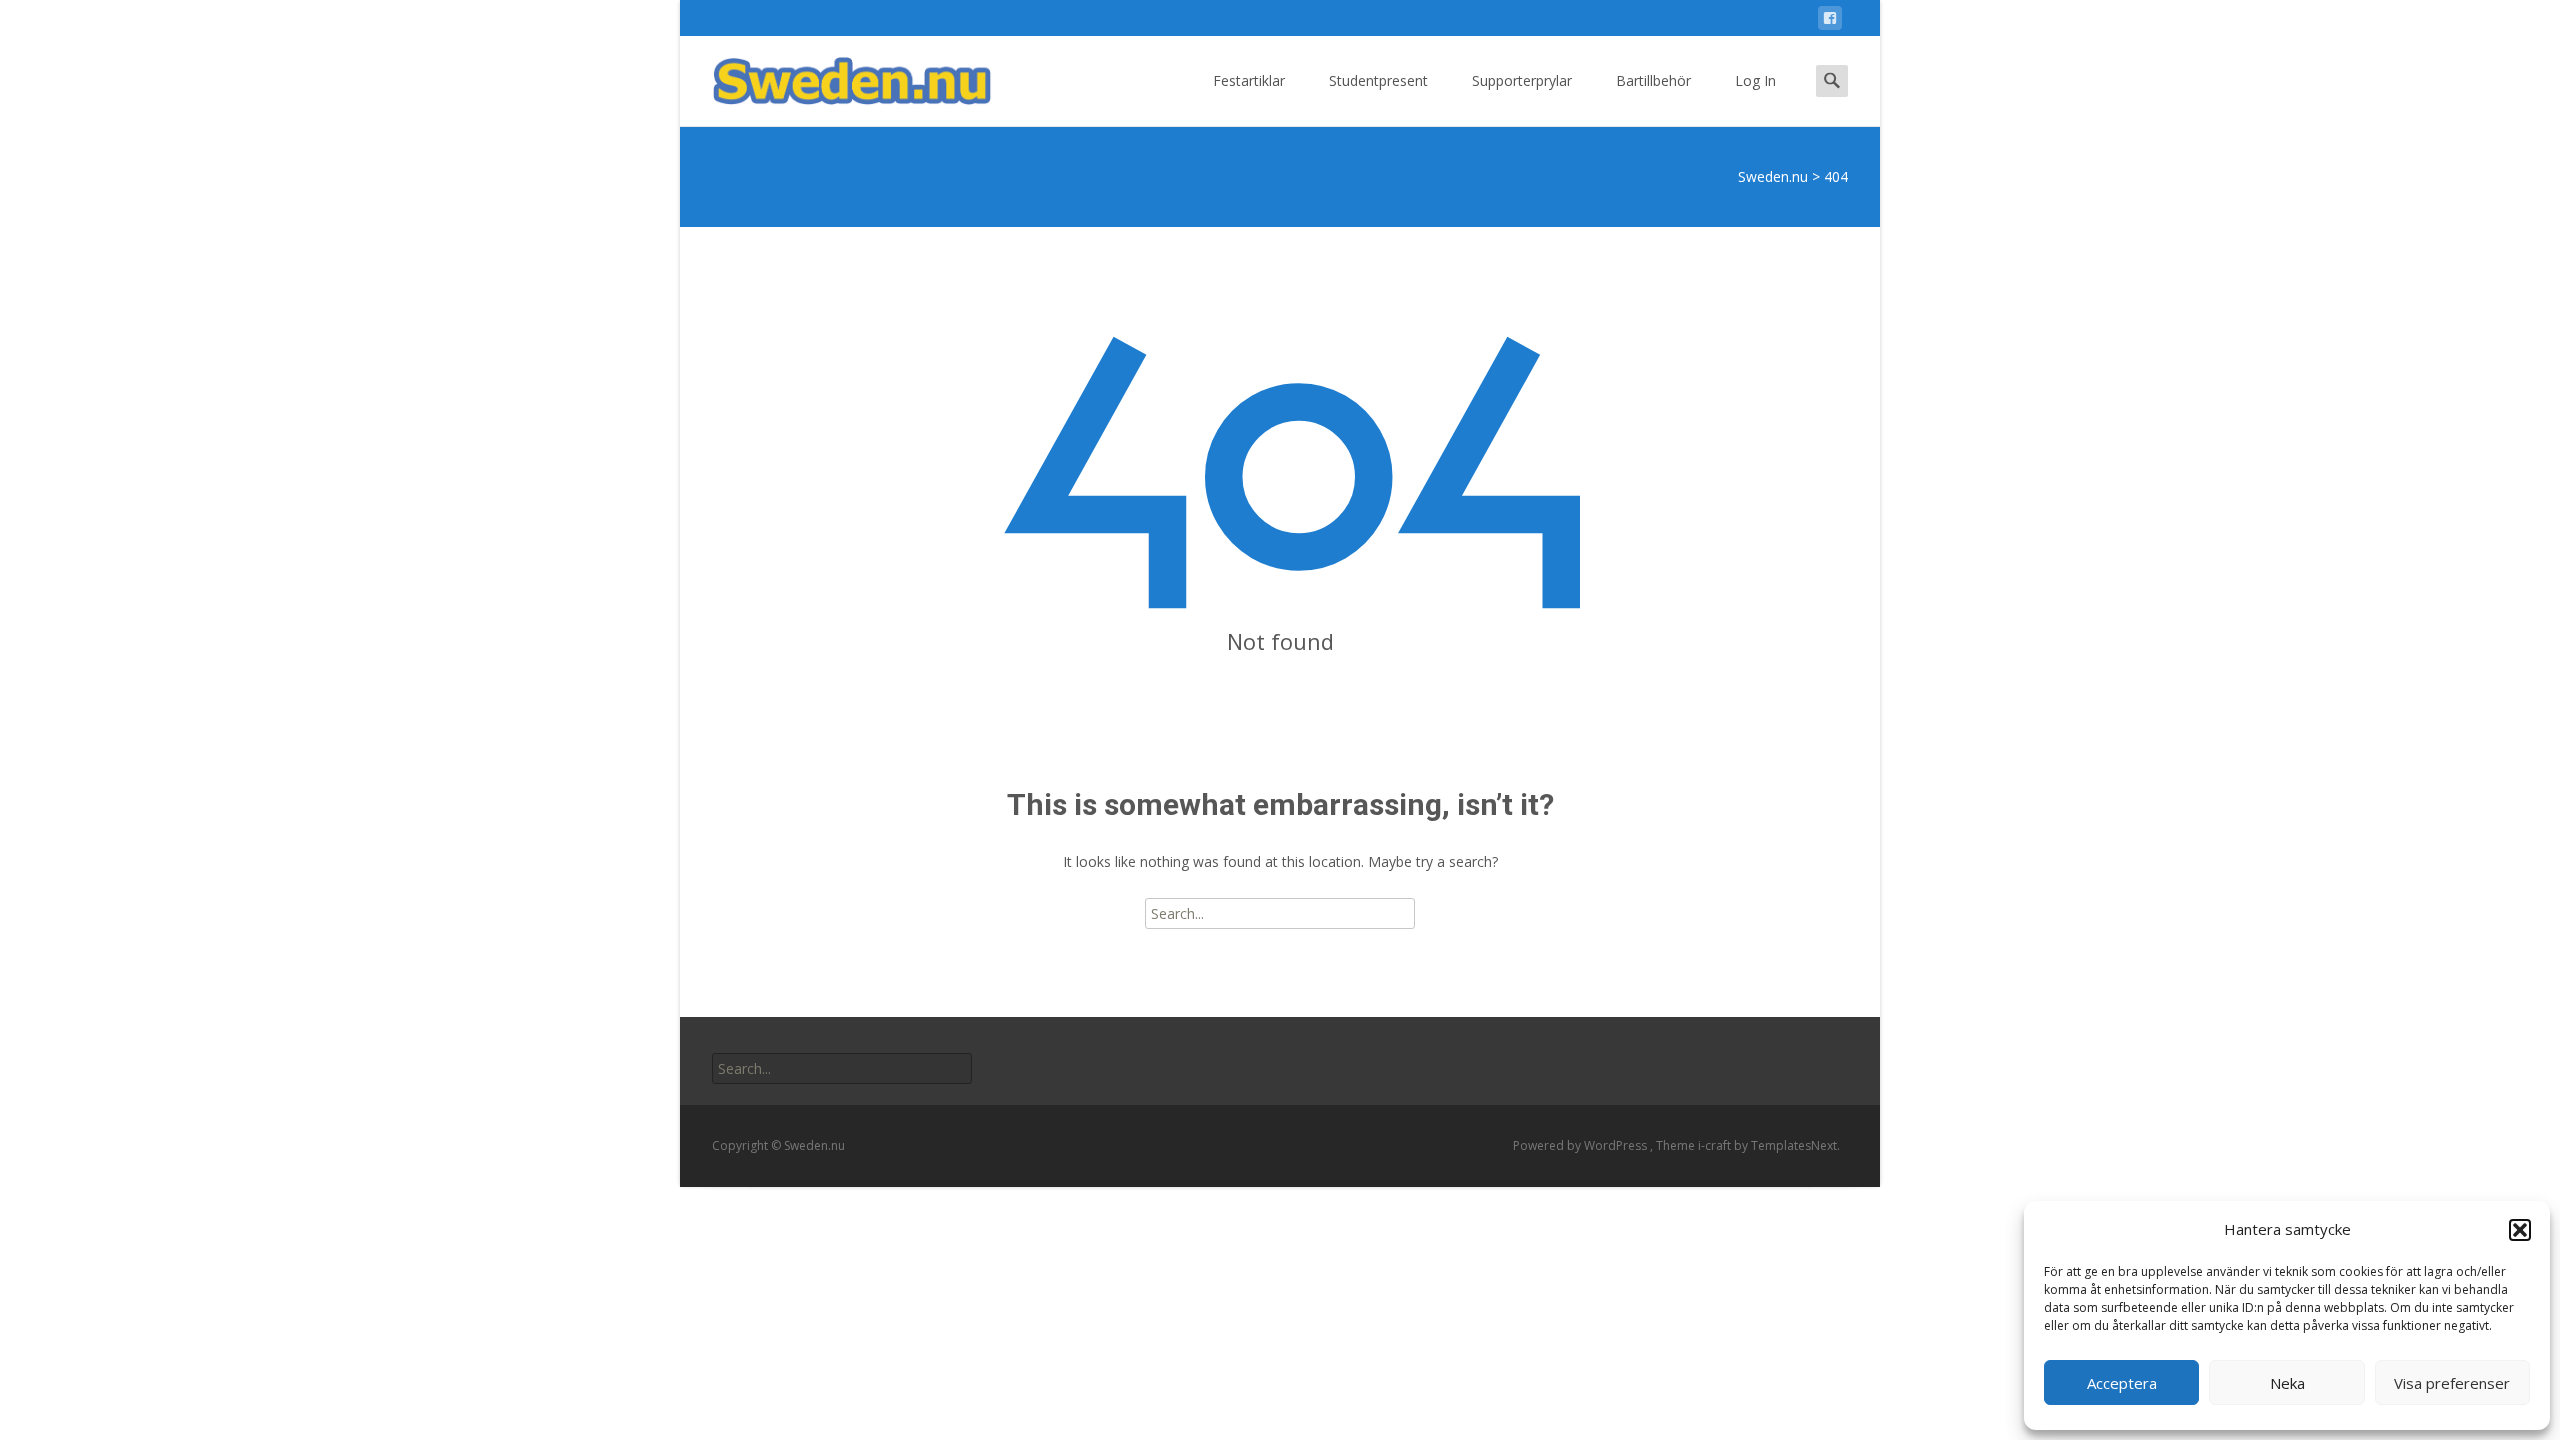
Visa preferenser (2452, 1383)
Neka (2287, 1383)
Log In (1755, 80)
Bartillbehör (1653, 80)
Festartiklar (1249, 80)
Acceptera (2122, 1383)
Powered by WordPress (1581, 1145)
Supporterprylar (1522, 80)
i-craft (1716, 1145)
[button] (2520, 1230)
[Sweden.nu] (836, 76)
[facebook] (1830, 21)
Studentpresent (1378, 80)
